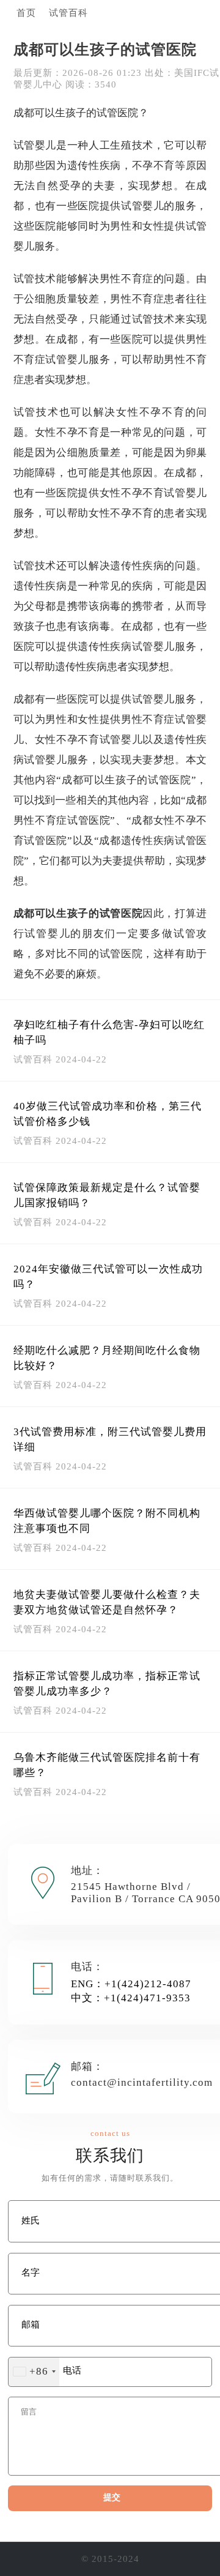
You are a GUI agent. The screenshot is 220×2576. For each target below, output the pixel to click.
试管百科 (68, 13)
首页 (26, 13)
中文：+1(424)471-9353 (131, 1998)
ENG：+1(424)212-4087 (131, 1984)
